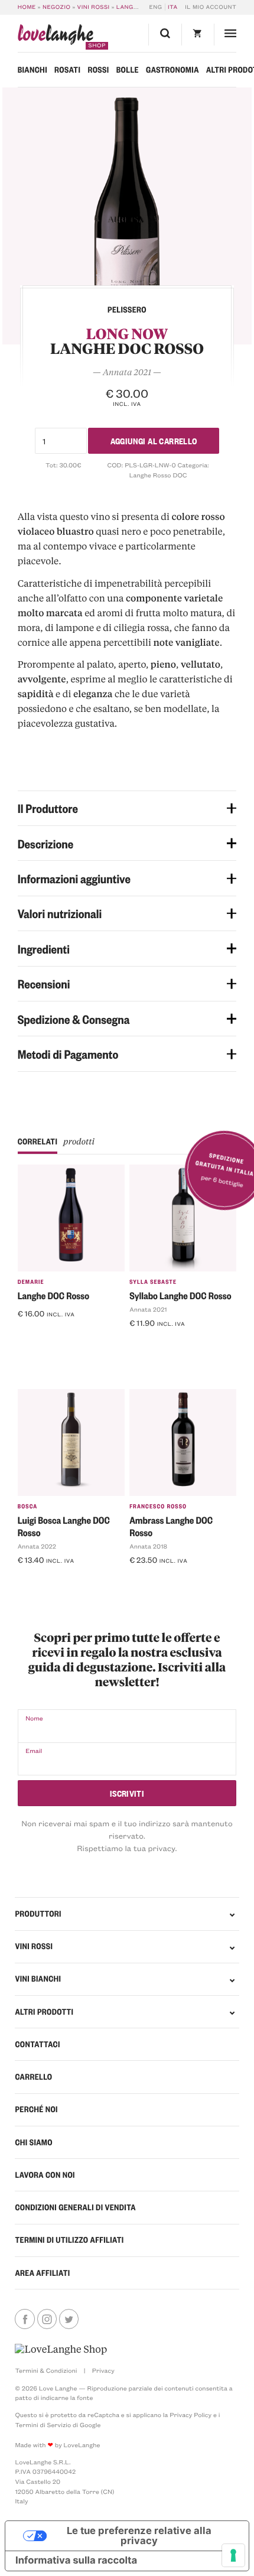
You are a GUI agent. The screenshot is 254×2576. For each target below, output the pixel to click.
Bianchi (32, 70)
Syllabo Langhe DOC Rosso (180, 1295)
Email (34, 1751)
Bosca (28, 1506)
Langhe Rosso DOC (158, 475)
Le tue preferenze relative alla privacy (139, 2536)
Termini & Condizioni (46, 2370)
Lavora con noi (45, 2175)
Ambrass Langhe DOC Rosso (171, 1526)
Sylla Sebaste (153, 1282)
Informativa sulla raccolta (76, 2561)
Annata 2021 (148, 1309)
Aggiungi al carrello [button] (61, 1333)
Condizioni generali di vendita (75, 2207)
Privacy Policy (190, 2415)
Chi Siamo (34, 2142)
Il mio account (211, 7)
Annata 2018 (148, 1546)
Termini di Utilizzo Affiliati (69, 2240)
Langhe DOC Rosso (54, 1295)
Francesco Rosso (158, 1506)
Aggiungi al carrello (154, 440)
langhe (56, 37)
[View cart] (198, 35)
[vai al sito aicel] (61, 2349)
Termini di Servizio (43, 2425)
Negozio (56, 7)
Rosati (67, 70)
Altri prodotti (44, 2012)
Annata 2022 (37, 1546)
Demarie (31, 1282)
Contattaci (37, 2044)
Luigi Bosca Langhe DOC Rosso (64, 1526)
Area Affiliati (42, 2273)
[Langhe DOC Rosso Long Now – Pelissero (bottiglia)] (127, 216)
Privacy (103, 2370)
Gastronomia (172, 70)
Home (27, 7)
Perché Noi (36, 2109)
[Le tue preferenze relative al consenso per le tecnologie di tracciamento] (233, 2555)
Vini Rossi (94, 7)
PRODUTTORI (38, 1914)
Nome (34, 1718)
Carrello (33, 2077)
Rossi (98, 70)
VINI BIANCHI (38, 1979)
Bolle (128, 70)
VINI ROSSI (34, 1946)
